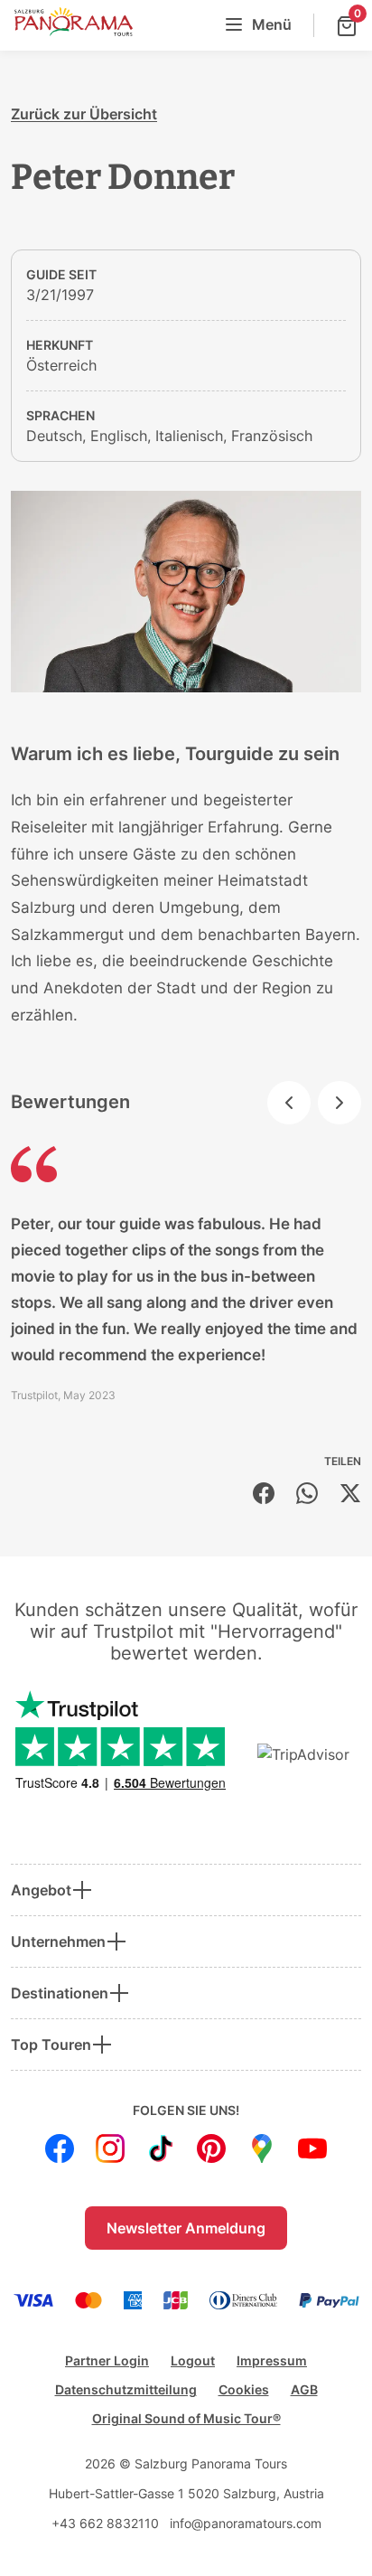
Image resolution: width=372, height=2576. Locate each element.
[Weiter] (339, 1103)
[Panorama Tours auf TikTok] (161, 2148)
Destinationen (60, 1993)
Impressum (272, 2360)
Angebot (41, 1890)
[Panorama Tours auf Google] (262, 2148)
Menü (272, 24)
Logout (193, 2360)
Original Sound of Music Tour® (186, 2418)
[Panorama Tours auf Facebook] (60, 2148)
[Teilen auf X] (350, 1493)
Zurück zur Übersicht (84, 114)
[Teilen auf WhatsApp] (307, 1493)
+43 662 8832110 (105, 2523)
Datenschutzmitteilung (126, 2389)
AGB (304, 2389)
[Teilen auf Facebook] (264, 1493)
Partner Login (107, 2360)
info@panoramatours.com (246, 2523)
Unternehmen (58, 1941)
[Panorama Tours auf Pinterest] (211, 2148)
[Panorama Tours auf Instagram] (110, 2148)
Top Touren (51, 2045)
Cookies (244, 2389)
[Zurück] (289, 1103)
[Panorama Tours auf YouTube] (312, 2148)
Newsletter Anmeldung (186, 2228)
